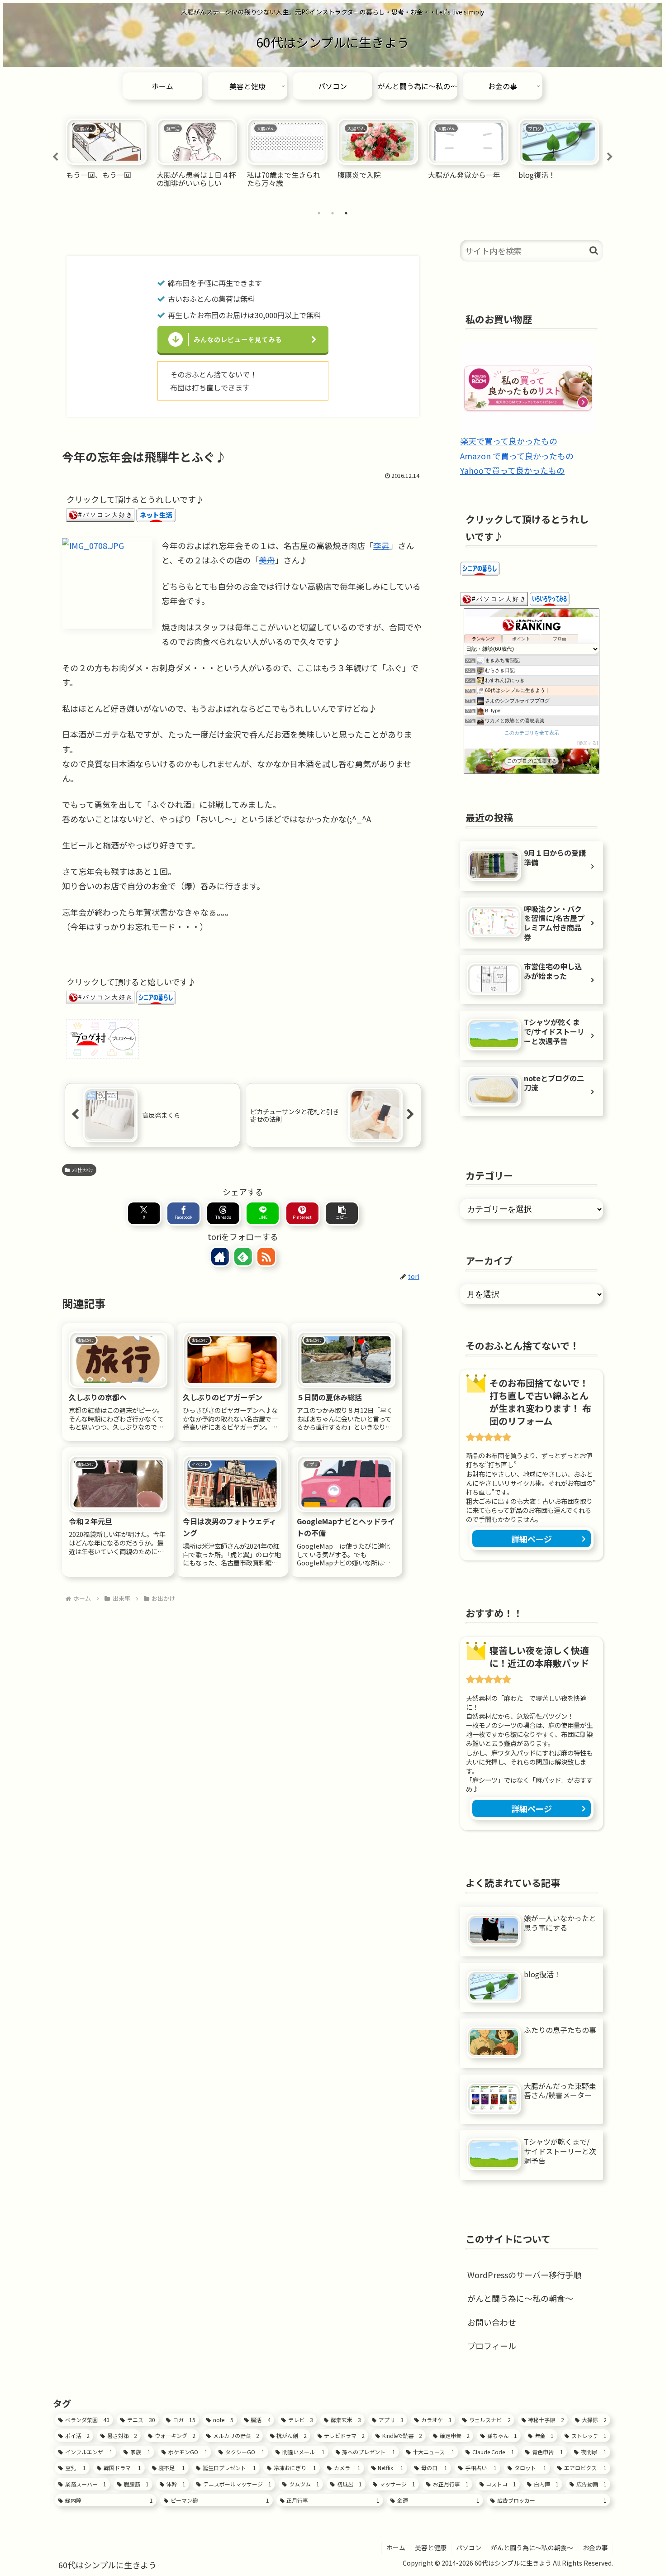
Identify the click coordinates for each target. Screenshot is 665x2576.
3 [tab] (346, 213)
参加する (588, 743)
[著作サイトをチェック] (220, 1257)
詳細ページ (532, 1539)
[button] (342, 1213)
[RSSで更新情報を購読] (266, 1257)
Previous (55, 157)
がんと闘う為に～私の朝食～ (520, 2298)
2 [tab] (332, 213)
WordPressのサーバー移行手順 (524, 2275)
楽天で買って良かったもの (509, 441)
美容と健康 (431, 2547)
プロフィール (492, 2346)
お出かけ (83, 1170)
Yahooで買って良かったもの (512, 470)
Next (610, 157)
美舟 (267, 560)
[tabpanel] (106, 155)
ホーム (396, 2547)
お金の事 (595, 2547)
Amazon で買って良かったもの (517, 456)
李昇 (381, 545)
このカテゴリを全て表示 (532, 733)
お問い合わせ (492, 2322)
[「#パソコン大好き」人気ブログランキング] (100, 514)
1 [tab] (319, 213)
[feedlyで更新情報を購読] (243, 1257)
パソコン (469, 2547)
